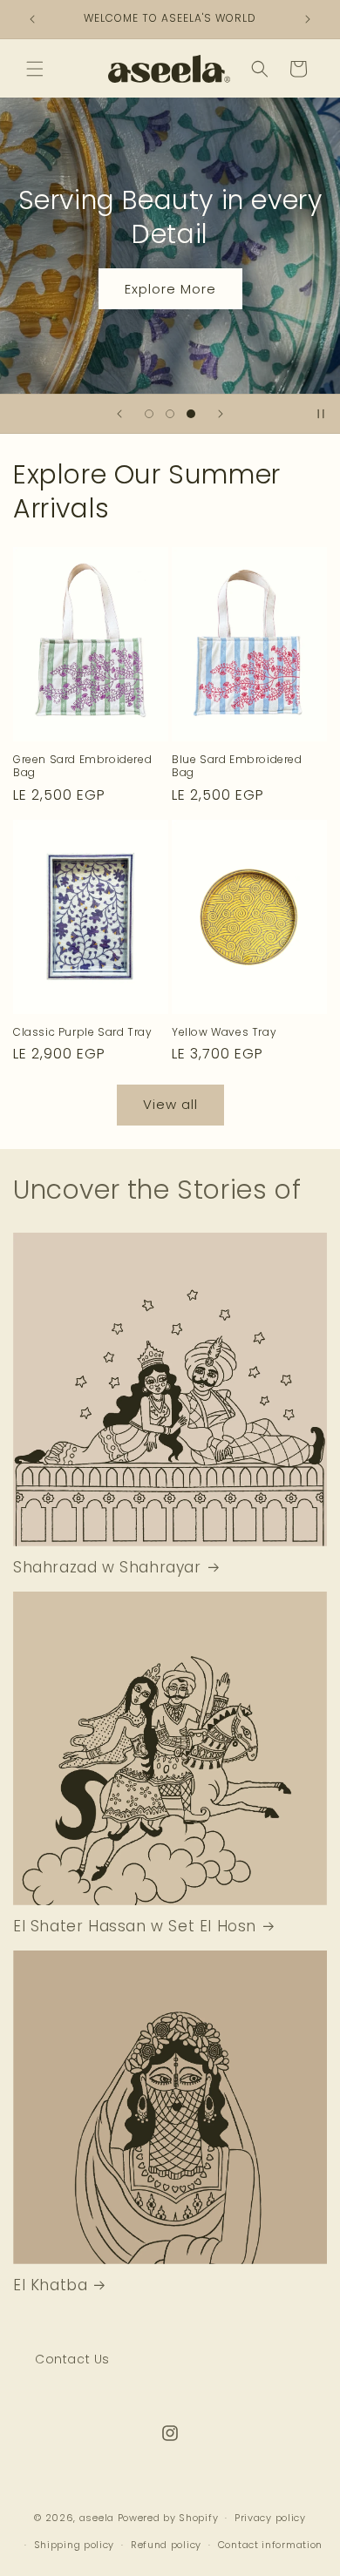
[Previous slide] (119, 414)
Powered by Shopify (168, 2518)
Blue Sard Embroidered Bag (237, 766)
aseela (97, 2518)
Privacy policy (270, 2518)
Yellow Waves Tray (224, 1032)
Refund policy (166, 2545)
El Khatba (50, 2285)
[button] (35, 69)
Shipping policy (75, 2545)
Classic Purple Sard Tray (82, 1032)
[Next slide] (221, 414)
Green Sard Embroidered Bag (82, 766)
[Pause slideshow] (321, 414)
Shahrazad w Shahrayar (107, 1567)
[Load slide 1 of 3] (149, 414)
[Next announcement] (308, 19)
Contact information (270, 2545)
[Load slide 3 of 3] (191, 414)
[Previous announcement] (32, 19)
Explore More (170, 288)
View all (170, 1104)
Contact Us (72, 2359)
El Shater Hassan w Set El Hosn (135, 1926)
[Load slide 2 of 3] (170, 414)
